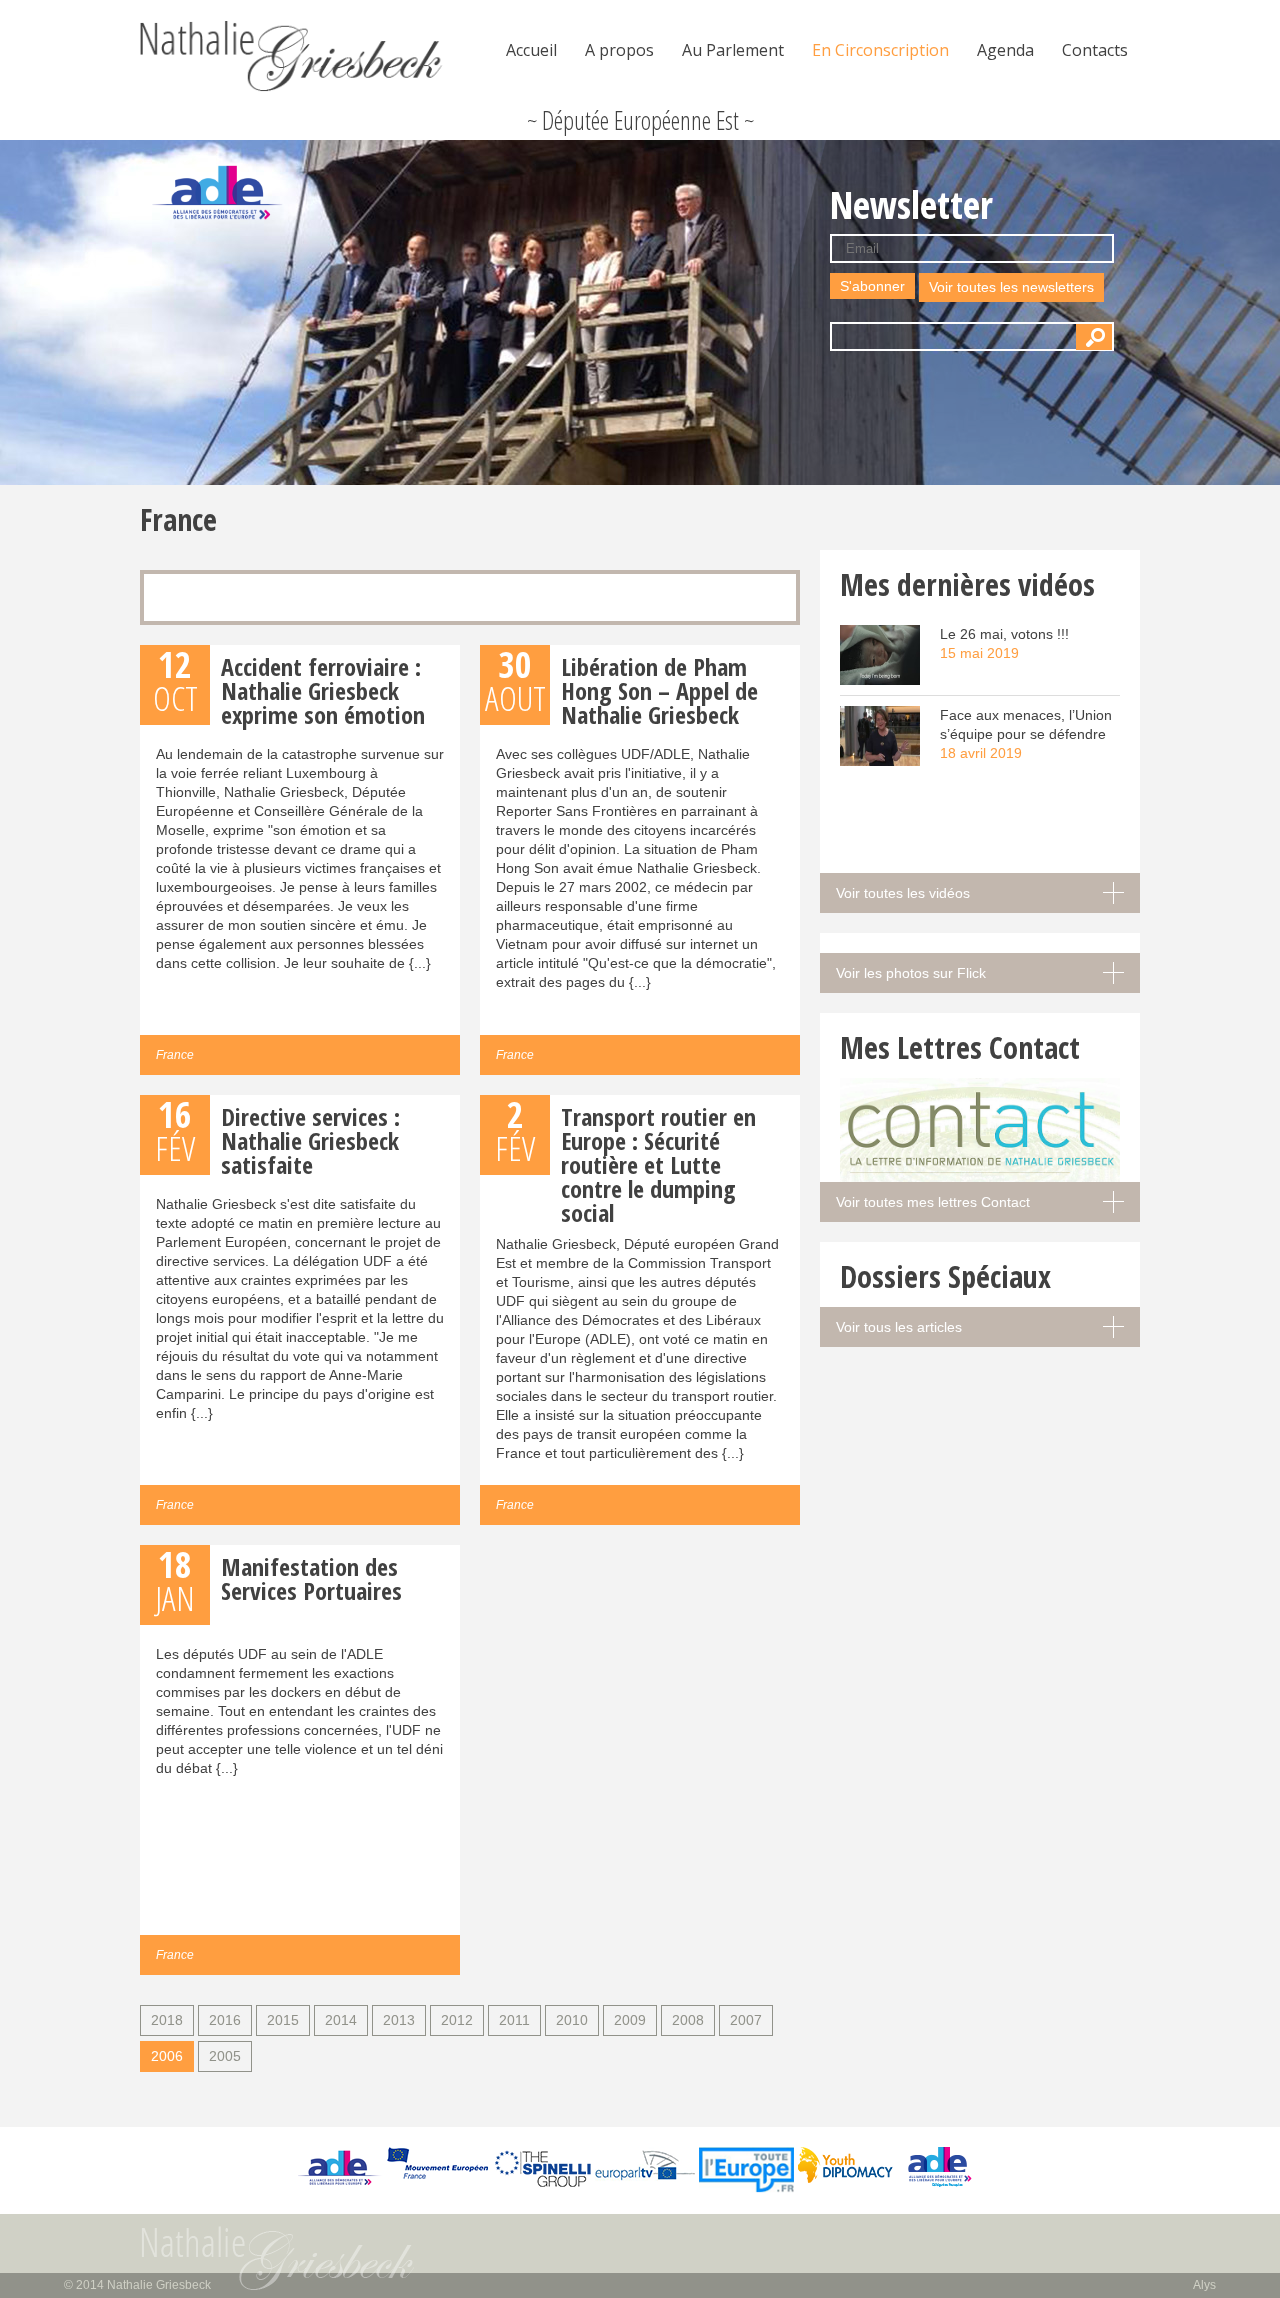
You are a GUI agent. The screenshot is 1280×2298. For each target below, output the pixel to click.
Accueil (531, 50)
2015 (283, 2020)
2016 (225, 2020)
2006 (167, 2056)
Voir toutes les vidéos (903, 893)
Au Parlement (733, 50)
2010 (572, 2020)
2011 (514, 2020)
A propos (619, 50)
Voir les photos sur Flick (911, 973)
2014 (341, 2020)
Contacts (1095, 50)
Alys (1204, 2285)
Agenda (1005, 50)
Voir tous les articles (899, 1327)
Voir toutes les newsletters (1011, 287)
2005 (225, 2056)
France (175, 1055)
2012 (457, 2020)
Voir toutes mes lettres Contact (933, 1202)
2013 (399, 2020)
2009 (630, 2020)
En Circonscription (880, 50)
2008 (688, 2020)
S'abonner (872, 286)
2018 (167, 2020)
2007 (746, 2020)
